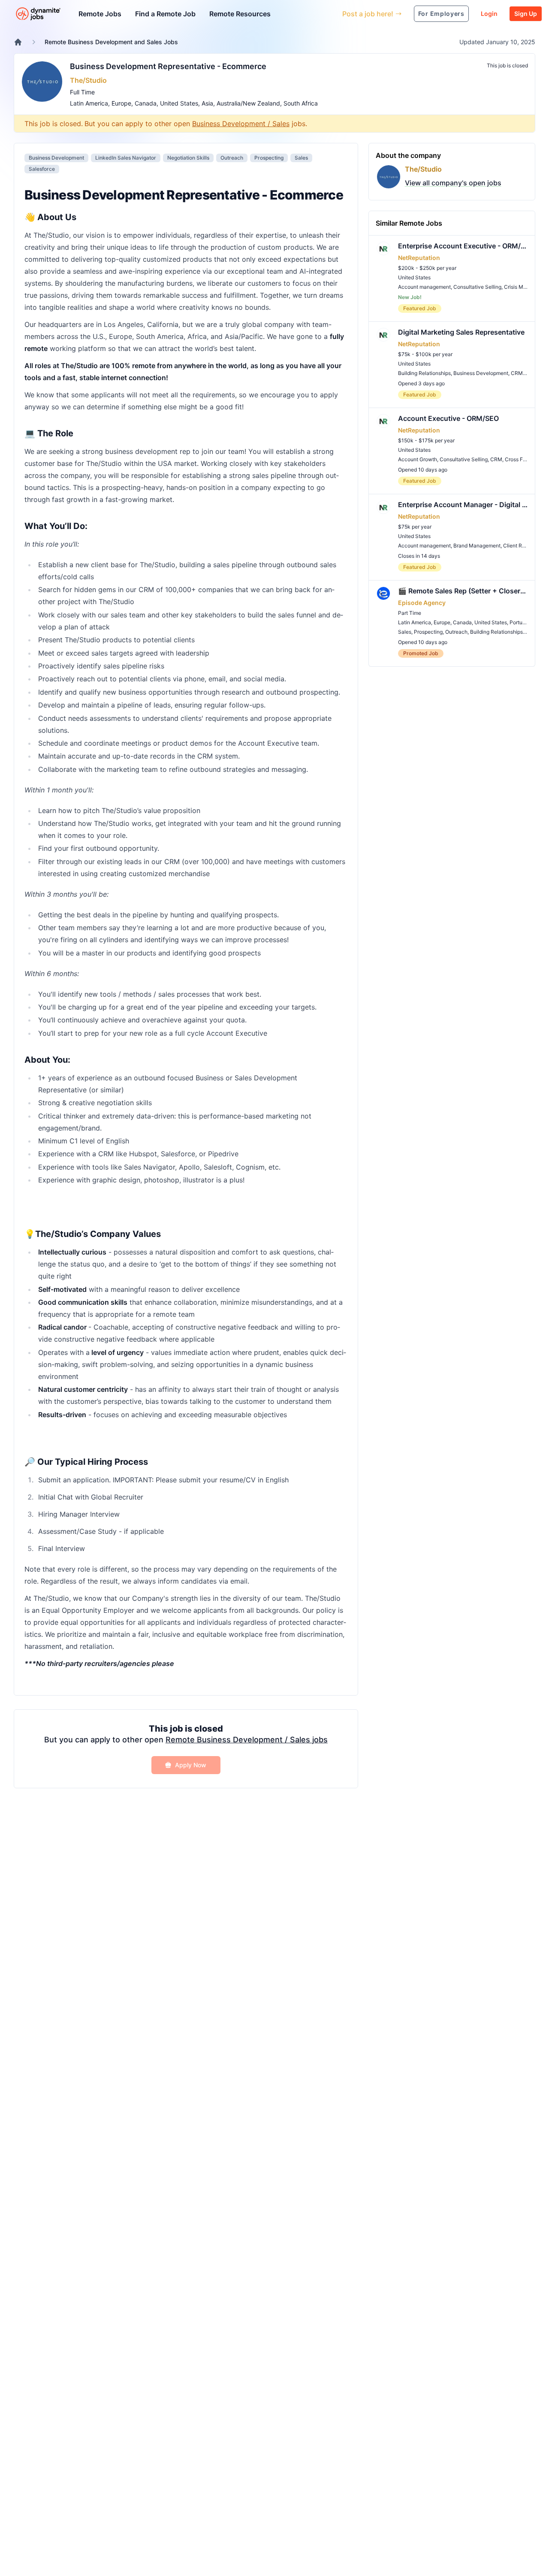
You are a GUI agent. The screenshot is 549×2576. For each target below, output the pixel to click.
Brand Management (477, 546)
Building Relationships (424, 373)
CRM (517, 373)
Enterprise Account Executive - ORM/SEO (463, 246)
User (296, 14)
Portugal (520, 622)
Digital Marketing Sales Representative (461, 332)
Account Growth (418, 459)
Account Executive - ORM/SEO (448, 418)
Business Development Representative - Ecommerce (168, 66)
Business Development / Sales (241, 124)
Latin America (89, 103)
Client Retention (522, 546)
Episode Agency (422, 603)
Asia (207, 103)
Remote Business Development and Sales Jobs (111, 42)
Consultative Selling (477, 287)
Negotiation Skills (188, 158)
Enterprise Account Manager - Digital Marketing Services (463, 505)
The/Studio (88, 80)
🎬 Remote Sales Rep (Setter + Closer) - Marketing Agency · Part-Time (463, 591)
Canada (146, 103)
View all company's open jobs (453, 183)
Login (489, 14)
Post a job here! (368, 14)
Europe (121, 103)
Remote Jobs (100, 14)
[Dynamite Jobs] (18, 42)
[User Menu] (329, 14)
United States (179, 103)
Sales (301, 158)
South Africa (301, 103)
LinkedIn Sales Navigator (126, 158)
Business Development (56, 158)
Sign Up (526, 14)
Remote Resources (240, 14)
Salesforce (42, 169)
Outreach (232, 158)
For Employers (441, 14)
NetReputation (419, 258)
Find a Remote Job (165, 14)
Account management (424, 287)
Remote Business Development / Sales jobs (247, 1740)
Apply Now (191, 1765)
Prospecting (269, 158)
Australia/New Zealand (248, 103)
